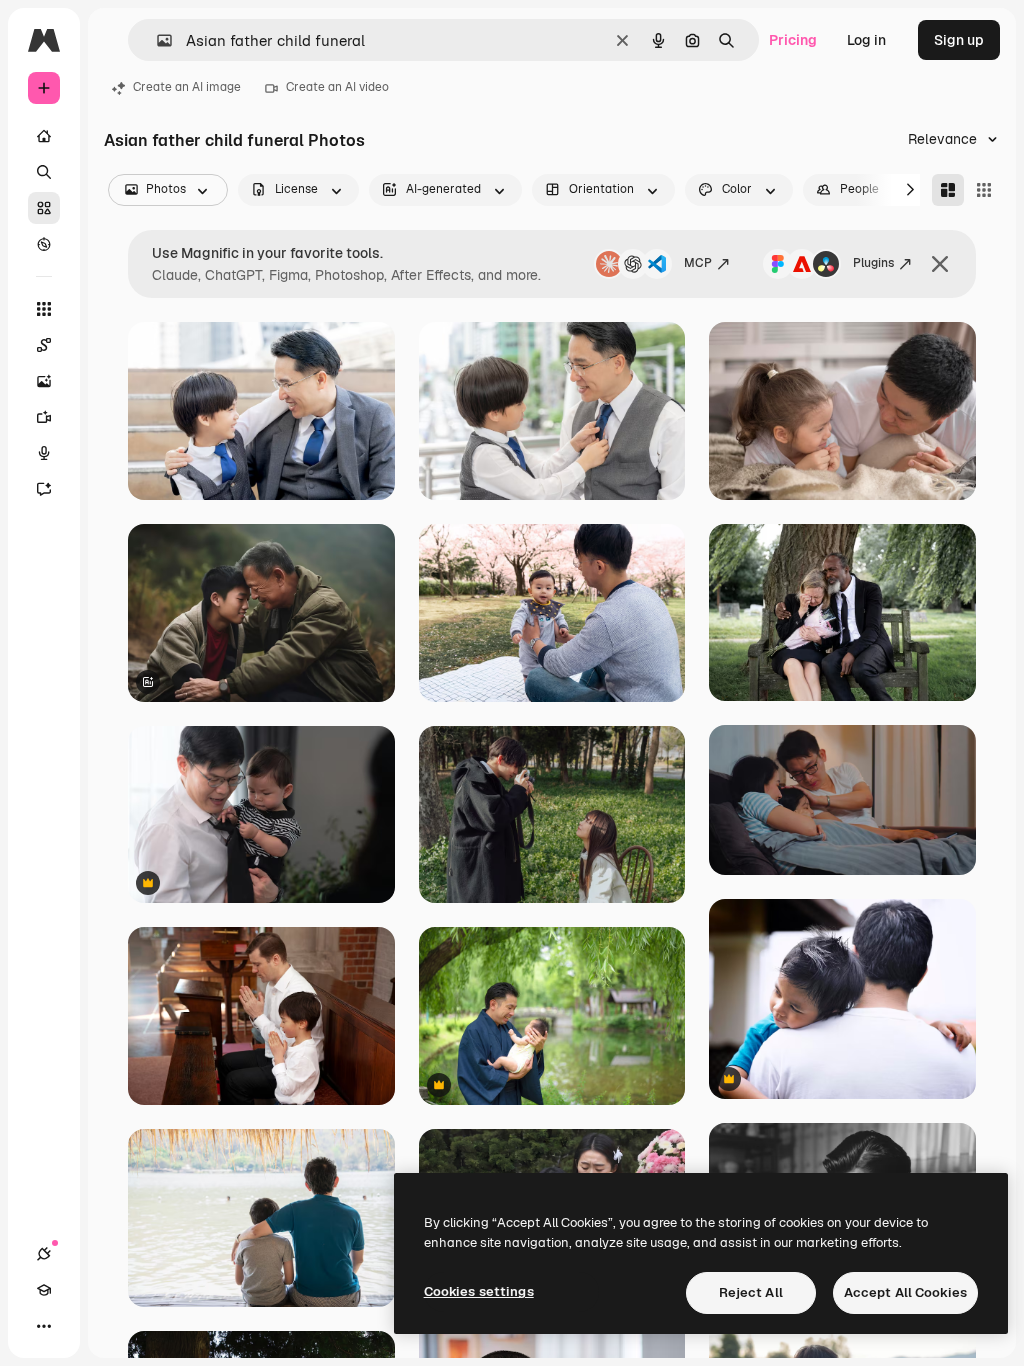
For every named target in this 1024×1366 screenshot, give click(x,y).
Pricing (793, 40)
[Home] (44, 136)
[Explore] (44, 244)
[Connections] (44, 1254)
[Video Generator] (44, 417)
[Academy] (44, 1290)
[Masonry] (948, 190)
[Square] (984, 190)
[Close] (940, 264)
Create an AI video (337, 87)
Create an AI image (187, 87)
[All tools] (44, 309)
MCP (698, 263)
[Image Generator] (44, 381)
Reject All (751, 1292)
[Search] (44, 172)
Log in (866, 40)
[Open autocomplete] (156, 40)
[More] (44, 1326)
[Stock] (44, 208)
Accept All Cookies (905, 1292)
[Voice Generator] (44, 453)
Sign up (959, 40)
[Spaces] (44, 345)
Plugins (873, 263)
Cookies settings (479, 1291)
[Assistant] (44, 489)
